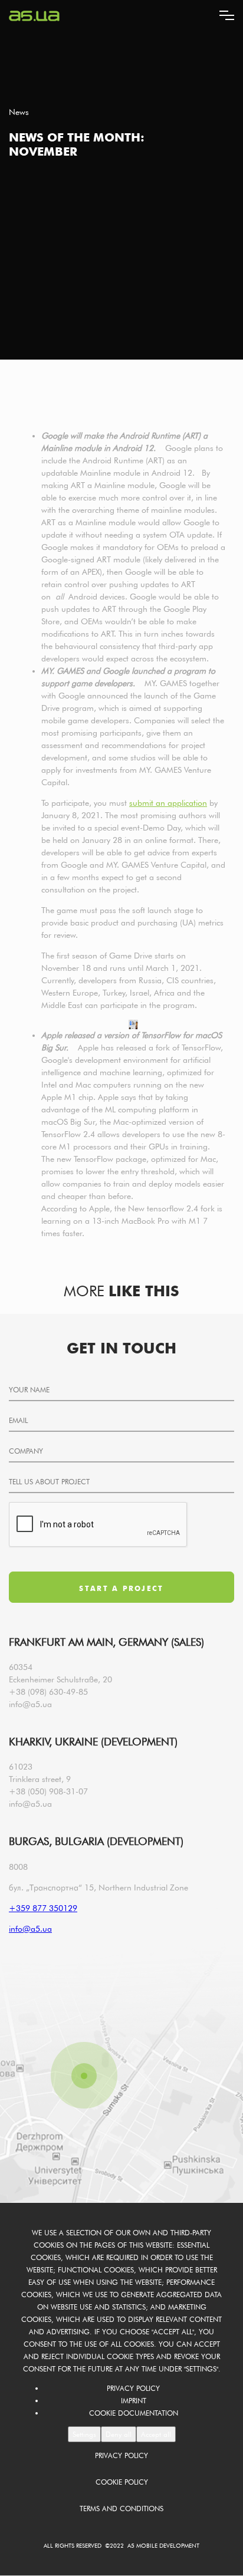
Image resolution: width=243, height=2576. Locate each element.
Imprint (134, 2401)
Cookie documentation (134, 2413)
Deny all (119, 2434)
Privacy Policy (121, 2455)
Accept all (156, 2434)
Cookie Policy (122, 2482)
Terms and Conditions (121, 2509)
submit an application (168, 803)
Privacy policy (133, 2388)
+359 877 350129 (43, 1908)
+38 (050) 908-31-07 (48, 1791)
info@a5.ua (30, 1704)
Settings (84, 2434)
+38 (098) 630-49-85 (48, 1692)
